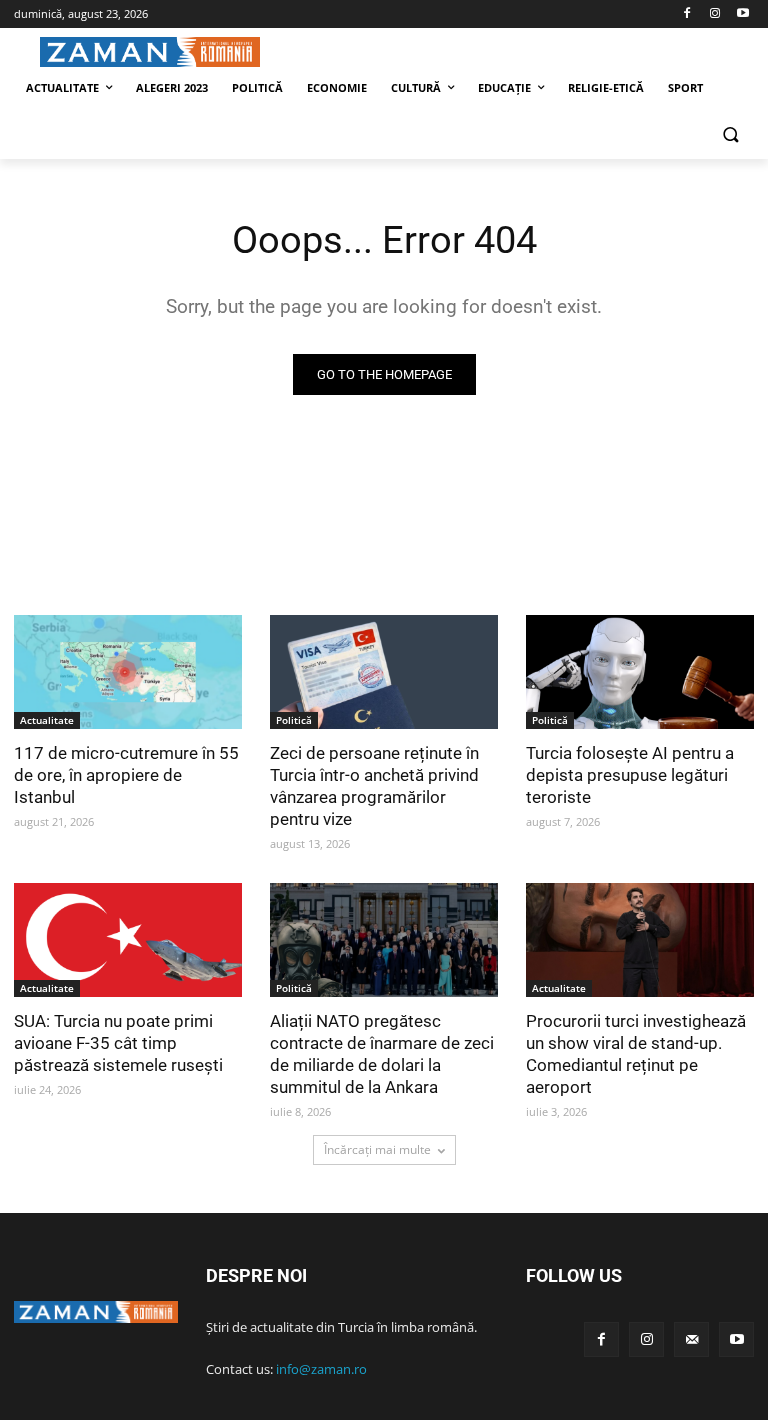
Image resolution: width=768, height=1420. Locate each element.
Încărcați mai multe (377, 1149)
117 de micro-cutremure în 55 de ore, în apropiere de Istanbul (126, 775)
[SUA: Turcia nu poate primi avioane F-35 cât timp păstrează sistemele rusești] (128, 940)
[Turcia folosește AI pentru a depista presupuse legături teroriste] (640, 672)
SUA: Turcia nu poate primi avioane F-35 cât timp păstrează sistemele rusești (118, 1043)
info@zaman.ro (321, 1369)
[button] (730, 136)
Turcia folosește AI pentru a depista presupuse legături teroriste (630, 775)
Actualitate (47, 720)
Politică (294, 720)
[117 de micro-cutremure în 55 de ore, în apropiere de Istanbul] (128, 672)
